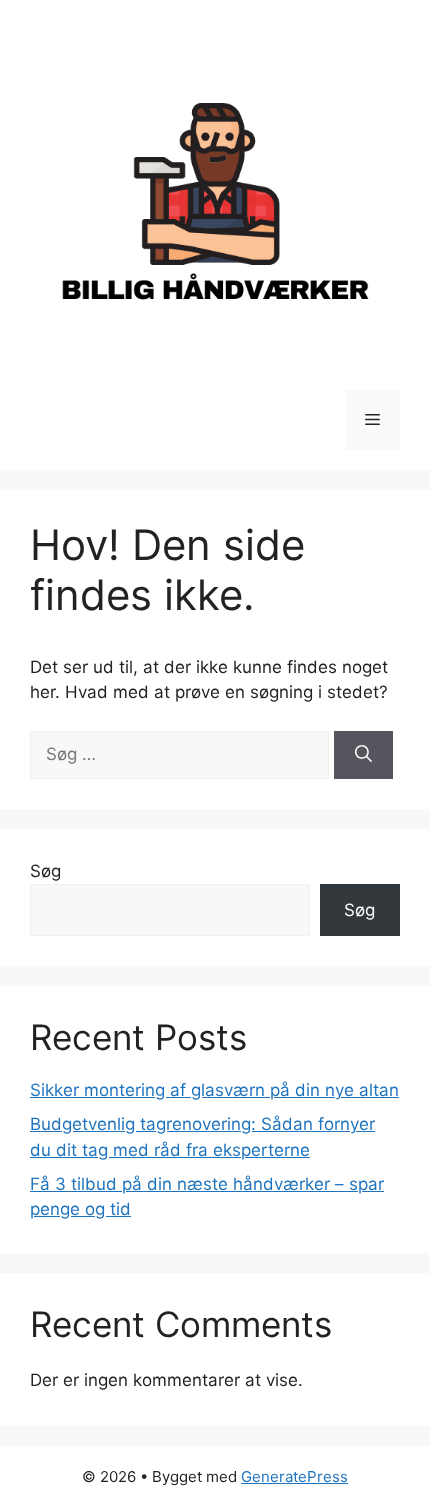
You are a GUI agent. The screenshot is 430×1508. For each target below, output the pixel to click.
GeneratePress (294, 1476)
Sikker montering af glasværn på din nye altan (214, 1090)
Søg (45, 871)
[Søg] (363, 755)
